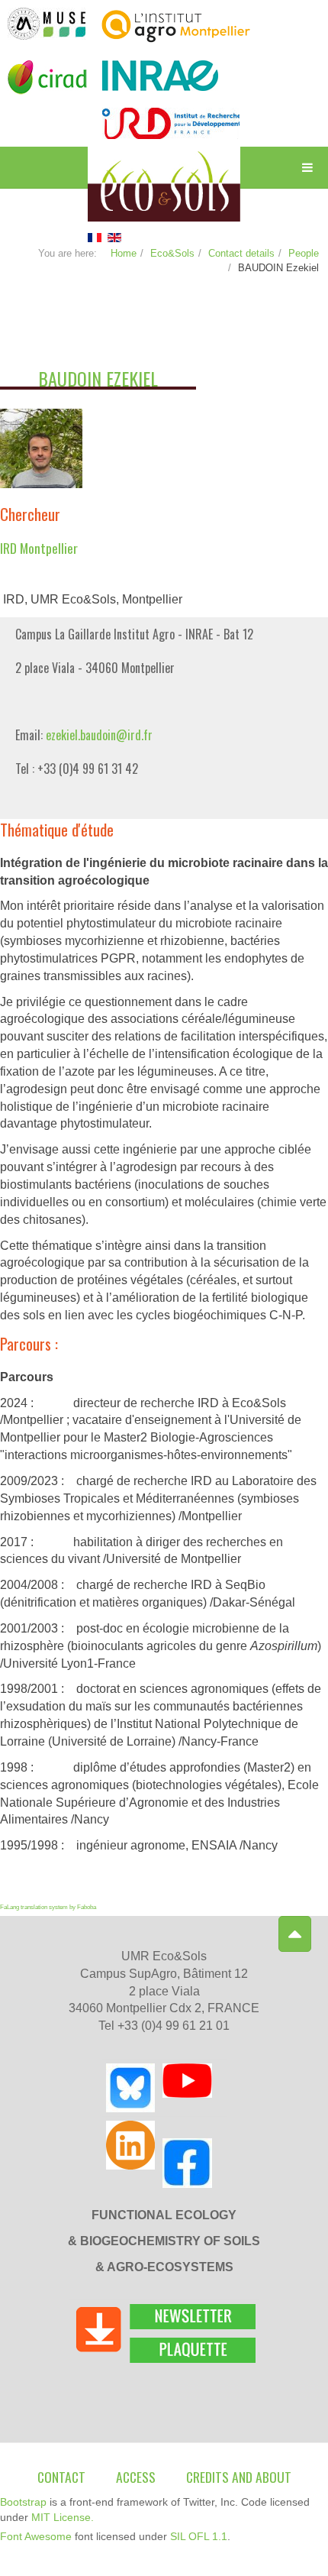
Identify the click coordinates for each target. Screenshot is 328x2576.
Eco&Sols (172, 253)
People (304, 253)
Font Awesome (36, 2536)
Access (136, 2477)
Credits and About (239, 2477)
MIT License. (63, 2517)
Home (124, 253)
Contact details (241, 253)
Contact (61, 2477)
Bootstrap (23, 2502)
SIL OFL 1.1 (199, 2536)
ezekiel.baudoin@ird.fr (99, 735)
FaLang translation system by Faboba (48, 1907)
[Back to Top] (295, 1934)
